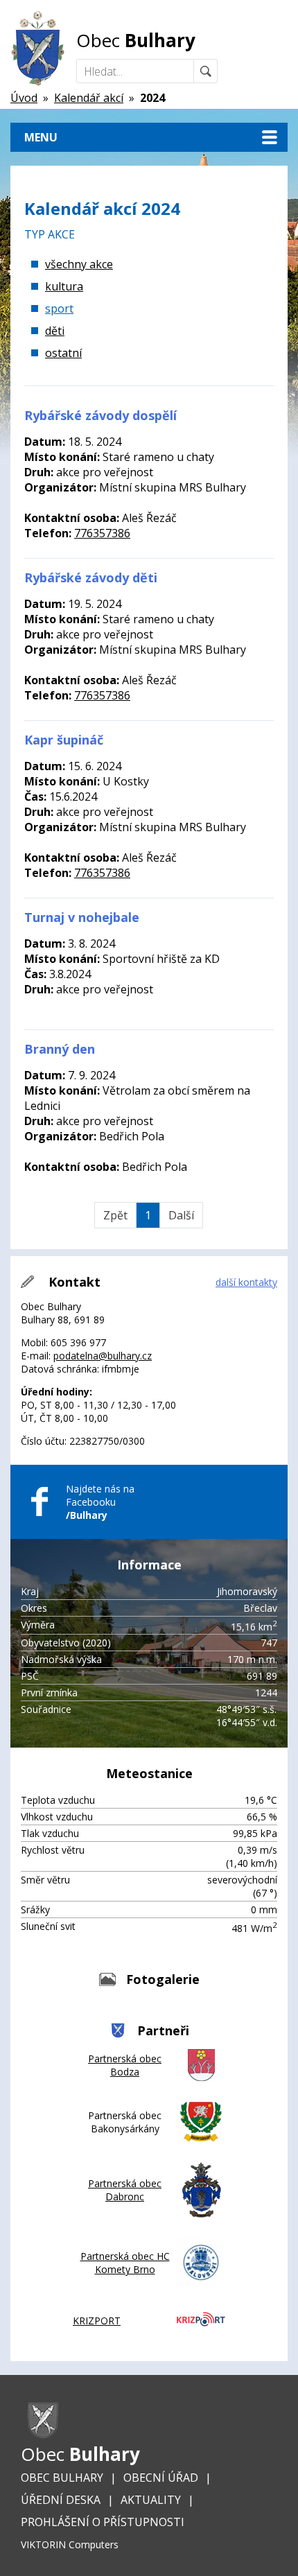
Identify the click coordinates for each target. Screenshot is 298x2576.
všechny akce (79, 264)
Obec (136, 40)
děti (55, 331)
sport (59, 308)
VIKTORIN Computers (70, 2544)
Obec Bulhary (62, 2478)
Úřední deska (61, 2500)
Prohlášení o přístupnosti (103, 2522)
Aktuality (151, 2500)
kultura (64, 286)
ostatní (63, 353)
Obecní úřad (161, 2478)
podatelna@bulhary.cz (103, 1356)
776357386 (102, 533)
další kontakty (246, 1282)
